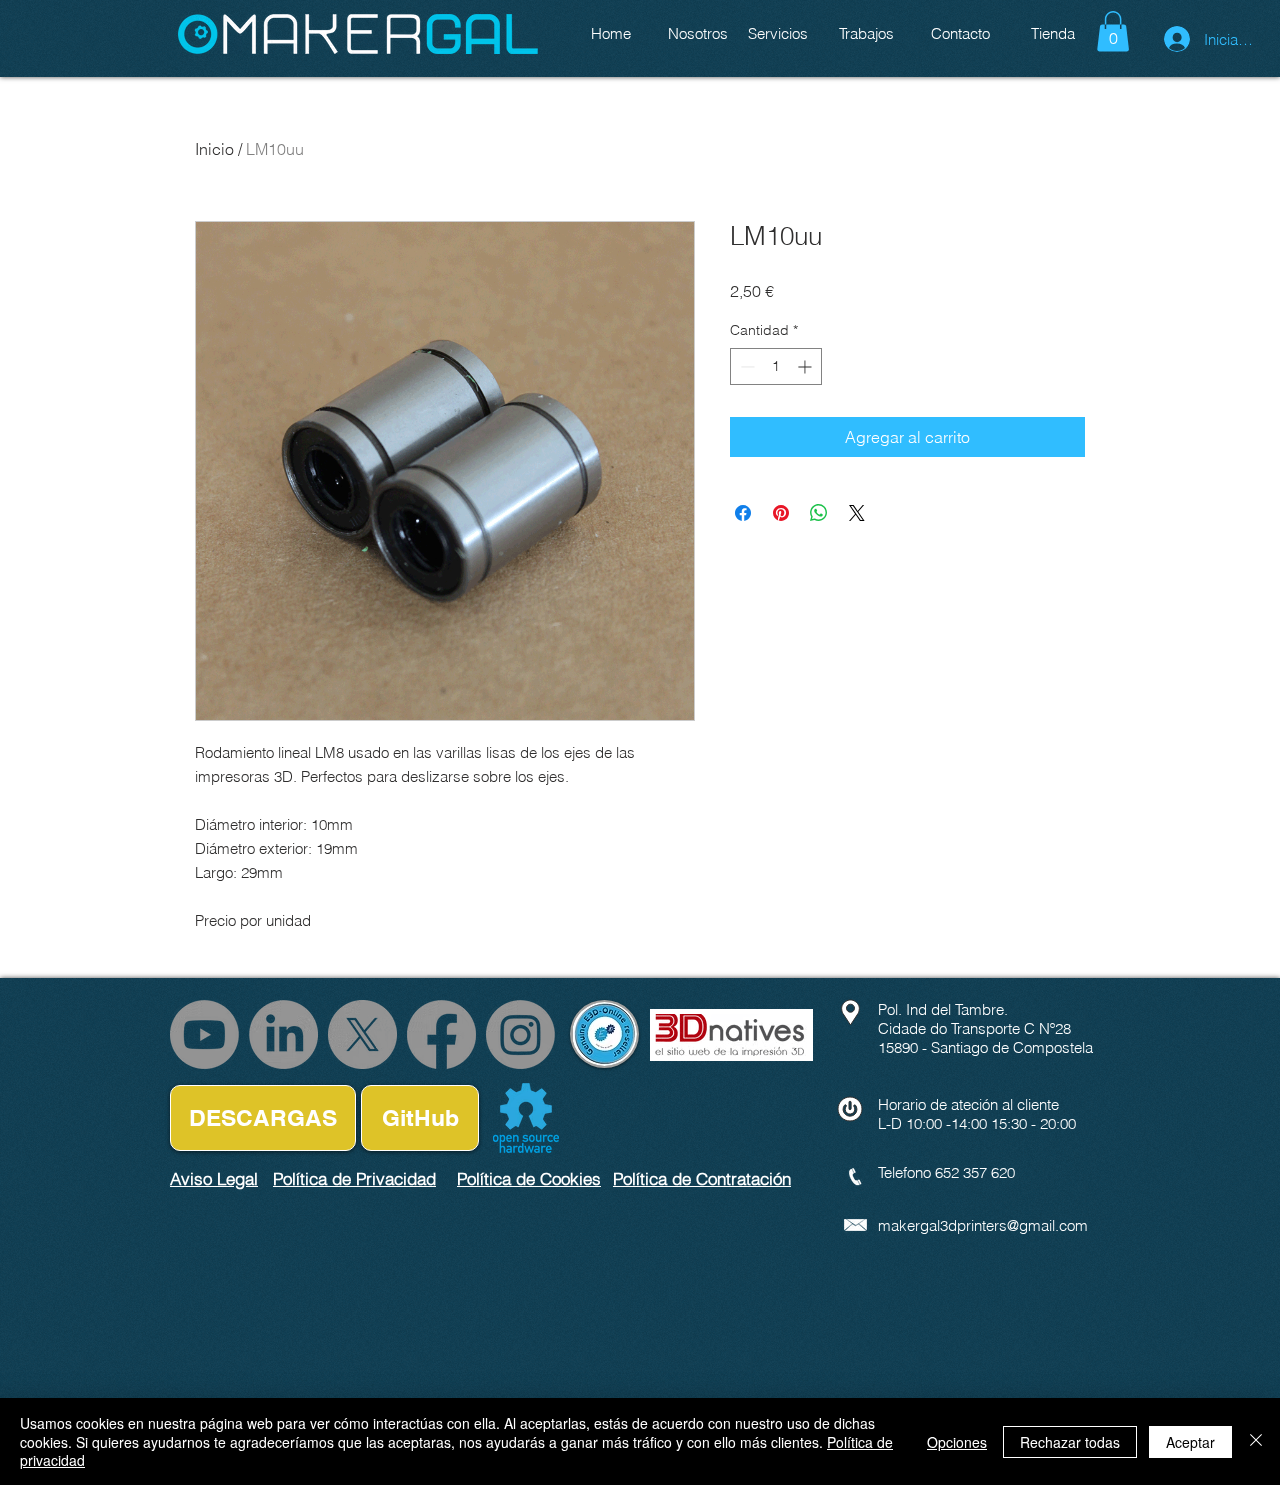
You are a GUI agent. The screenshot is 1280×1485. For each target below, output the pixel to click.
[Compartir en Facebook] (743, 513)
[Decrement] (745, 366)
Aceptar (1190, 1442)
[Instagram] (520, 1034)
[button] (1113, 31)
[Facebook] (441, 1034)
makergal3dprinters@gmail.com (983, 1225)
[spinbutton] (776, 366)
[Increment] (806, 366)
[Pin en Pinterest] (781, 513)
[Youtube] (204, 1034)
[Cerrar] (1256, 1441)
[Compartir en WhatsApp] (819, 513)
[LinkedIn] (283, 1034)
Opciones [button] (957, 1442)
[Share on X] (857, 513)
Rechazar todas (1070, 1442)
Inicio (214, 149)
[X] (362, 1034)
